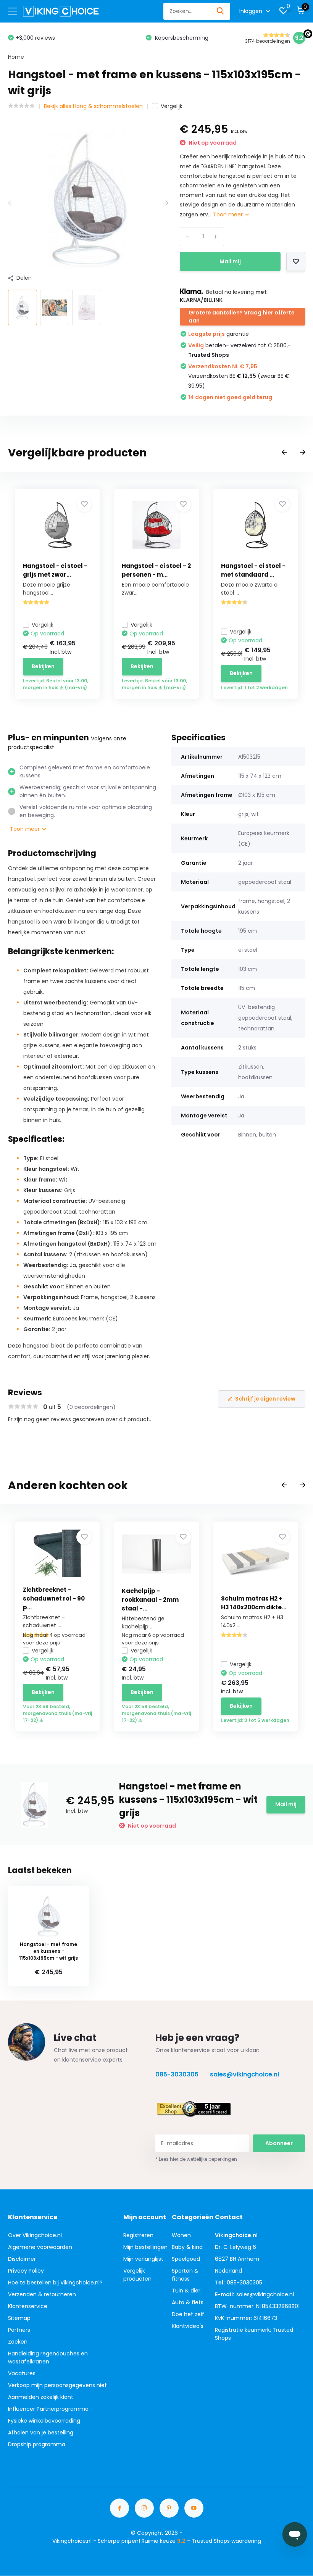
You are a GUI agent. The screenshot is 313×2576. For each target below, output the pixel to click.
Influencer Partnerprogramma (48, 2409)
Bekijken (43, 666)
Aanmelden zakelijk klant (41, 2397)
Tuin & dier (186, 2291)
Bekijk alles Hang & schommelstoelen (93, 106)
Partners (19, 2330)
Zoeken (18, 2342)
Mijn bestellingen (145, 2247)
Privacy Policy (26, 2271)
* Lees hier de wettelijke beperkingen (196, 2159)
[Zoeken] (221, 11)
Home (16, 57)
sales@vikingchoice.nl (244, 2074)
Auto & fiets (188, 2302)
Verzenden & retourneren (42, 2294)
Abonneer (279, 2143)
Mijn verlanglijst (143, 2259)
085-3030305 (177, 2074)
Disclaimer (22, 2259)
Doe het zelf (188, 2314)
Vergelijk (172, 106)
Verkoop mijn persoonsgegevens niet (57, 2385)
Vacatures (22, 2373)
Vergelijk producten (137, 2275)
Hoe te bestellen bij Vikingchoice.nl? (55, 2283)
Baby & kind (187, 2247)
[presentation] (11, 203)
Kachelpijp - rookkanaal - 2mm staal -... (150, 1600)
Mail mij (230, 261)
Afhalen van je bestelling (41, 2433)
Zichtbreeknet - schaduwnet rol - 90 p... (54, 1598)
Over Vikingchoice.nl (35, 2235)
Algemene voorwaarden (40, 2247)
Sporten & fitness (185, 2275)
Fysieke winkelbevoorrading (44, 2421)
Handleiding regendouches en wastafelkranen (48, 2358)
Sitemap (19, 2318)
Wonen (181, 2235)
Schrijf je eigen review (265, 1399)
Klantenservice (28, 2306)
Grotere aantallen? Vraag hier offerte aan (242, 317)
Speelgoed (186, 2259)
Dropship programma (37, 2444)
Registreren (138, 2235)
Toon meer (229, 214)
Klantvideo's (188, 2326)
